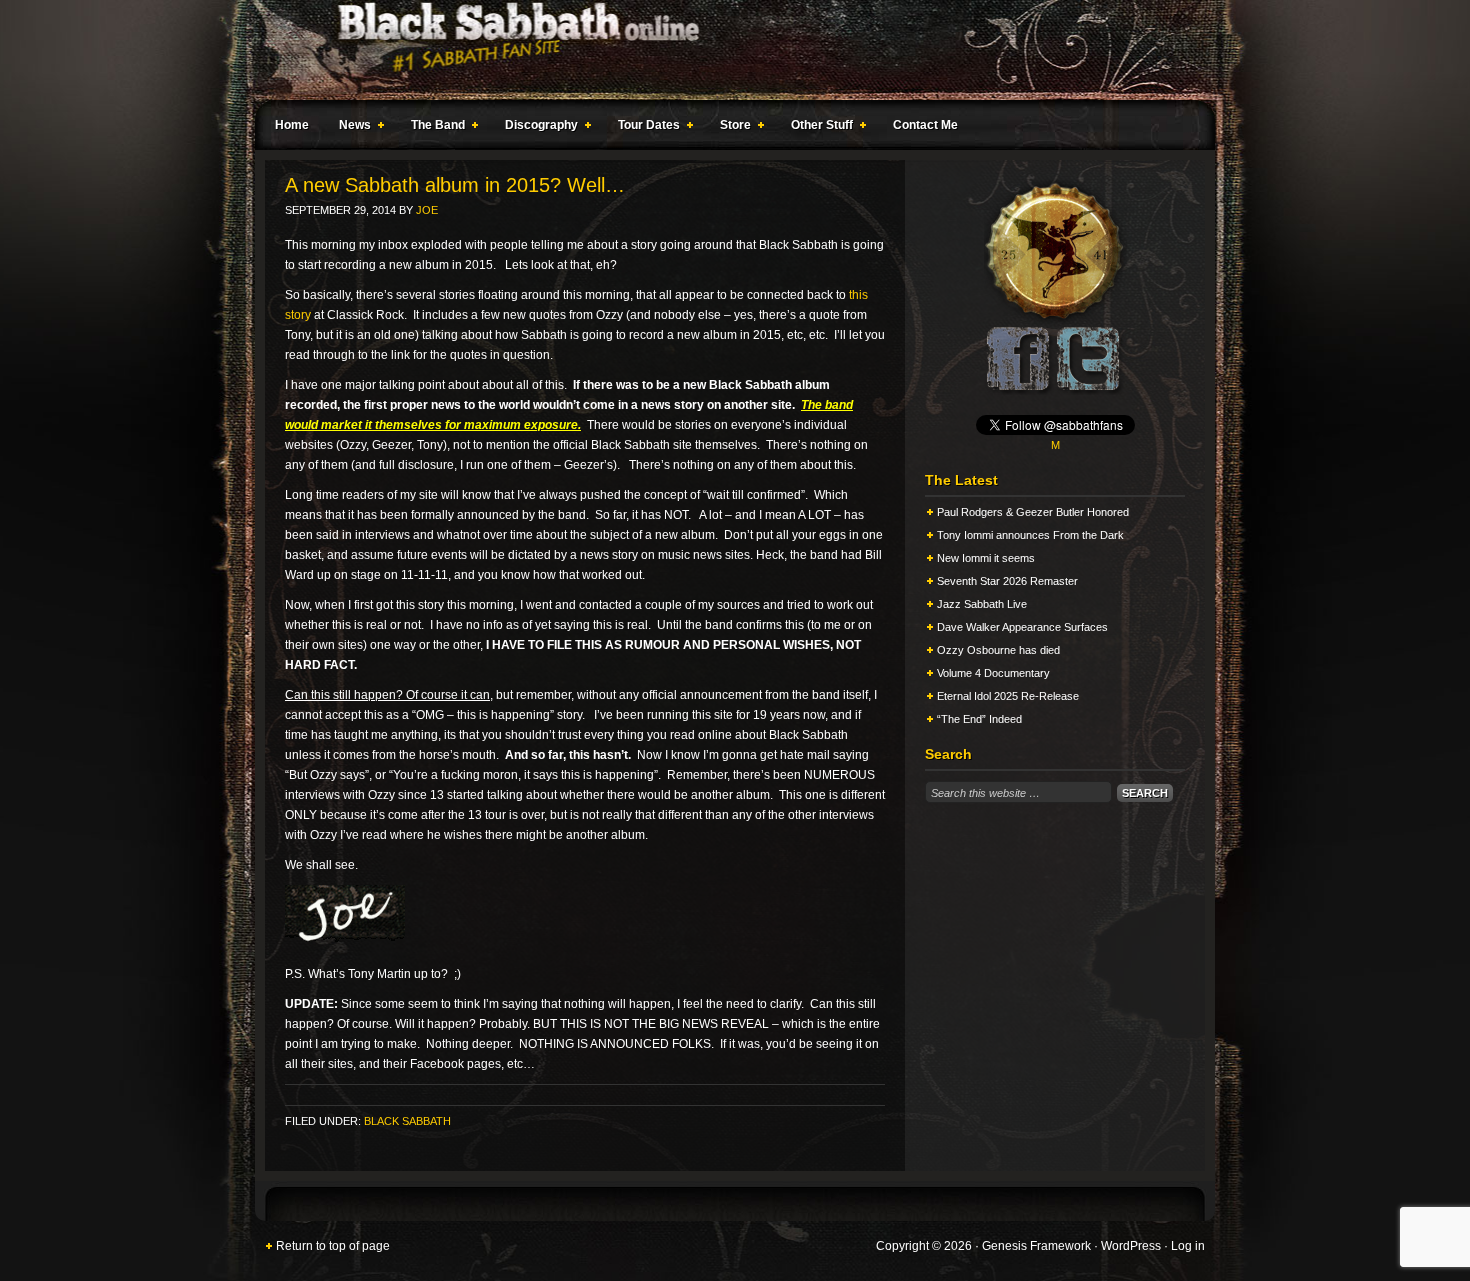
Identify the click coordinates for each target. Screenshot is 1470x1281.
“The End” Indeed (979, 719)
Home (292, 125)
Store (730, 128)
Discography (536, 128)
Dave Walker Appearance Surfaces (1022, 627)
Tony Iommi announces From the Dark (1030, 535)
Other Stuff (817, 128)
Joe (427, 210)
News (350, 128)
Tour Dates (644, 128)
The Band (433, 128)
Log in (1188, 1246)
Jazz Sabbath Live (982, 604)
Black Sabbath (407, 1121)
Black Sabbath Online (725, 50)
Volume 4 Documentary (993, 673)
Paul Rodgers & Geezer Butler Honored (1033, 512)
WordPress (1131, 1246)
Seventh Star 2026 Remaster (1007, 581)
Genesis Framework (1036, 1246)
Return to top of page (333, 1246)
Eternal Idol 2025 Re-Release (1008, 696)
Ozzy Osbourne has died (998, 650)
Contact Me (925, 125)
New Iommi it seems (986, 558)
